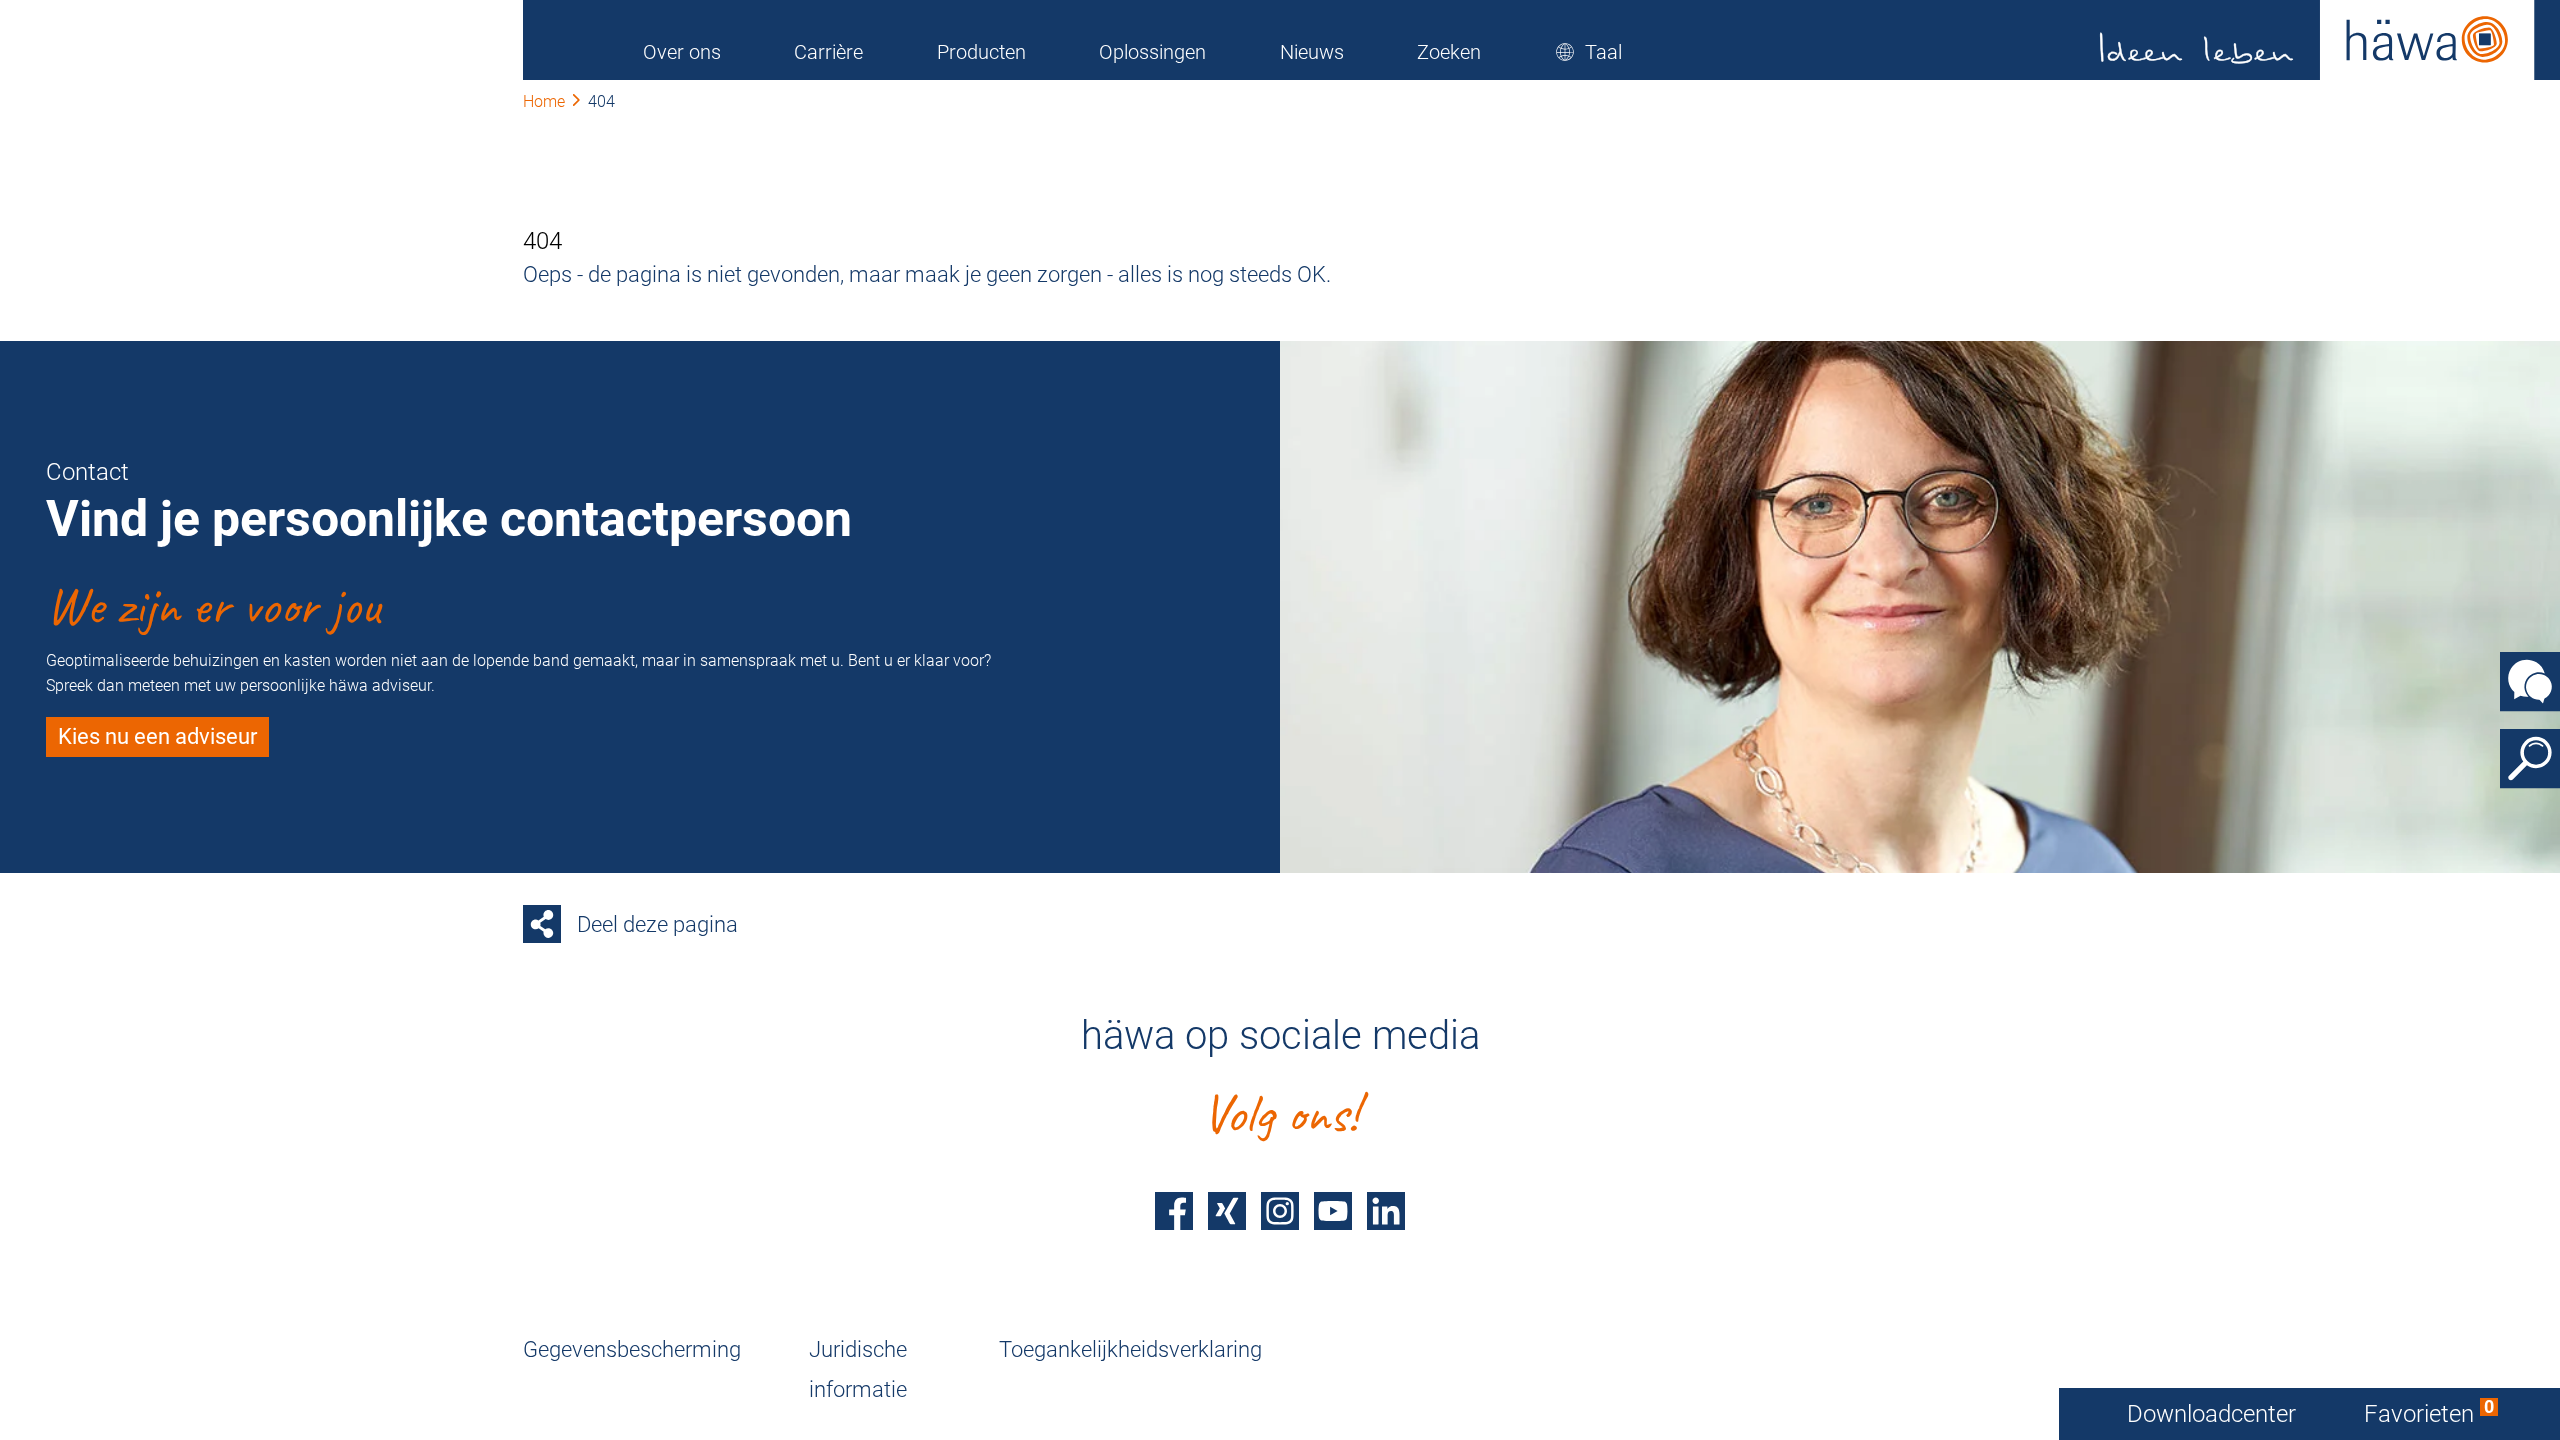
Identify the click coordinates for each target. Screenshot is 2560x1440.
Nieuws (1312, 52)
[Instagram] (1280, 1211)
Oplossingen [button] (1152, 52)
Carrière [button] (828, 52)
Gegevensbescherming (632, 1349)
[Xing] (1227, 1211)
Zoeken (1449, 52)
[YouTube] (1333, 1211)
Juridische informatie (858, 1369)
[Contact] (2530, 682)
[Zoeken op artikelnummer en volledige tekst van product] (2530, 759)
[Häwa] (2317, 40)
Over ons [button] (682, 52)
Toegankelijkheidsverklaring (1130, 1349)
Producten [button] (981, 52)
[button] (1588, 52)
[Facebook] (1174, 1211)
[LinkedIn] (1386, 1211)
